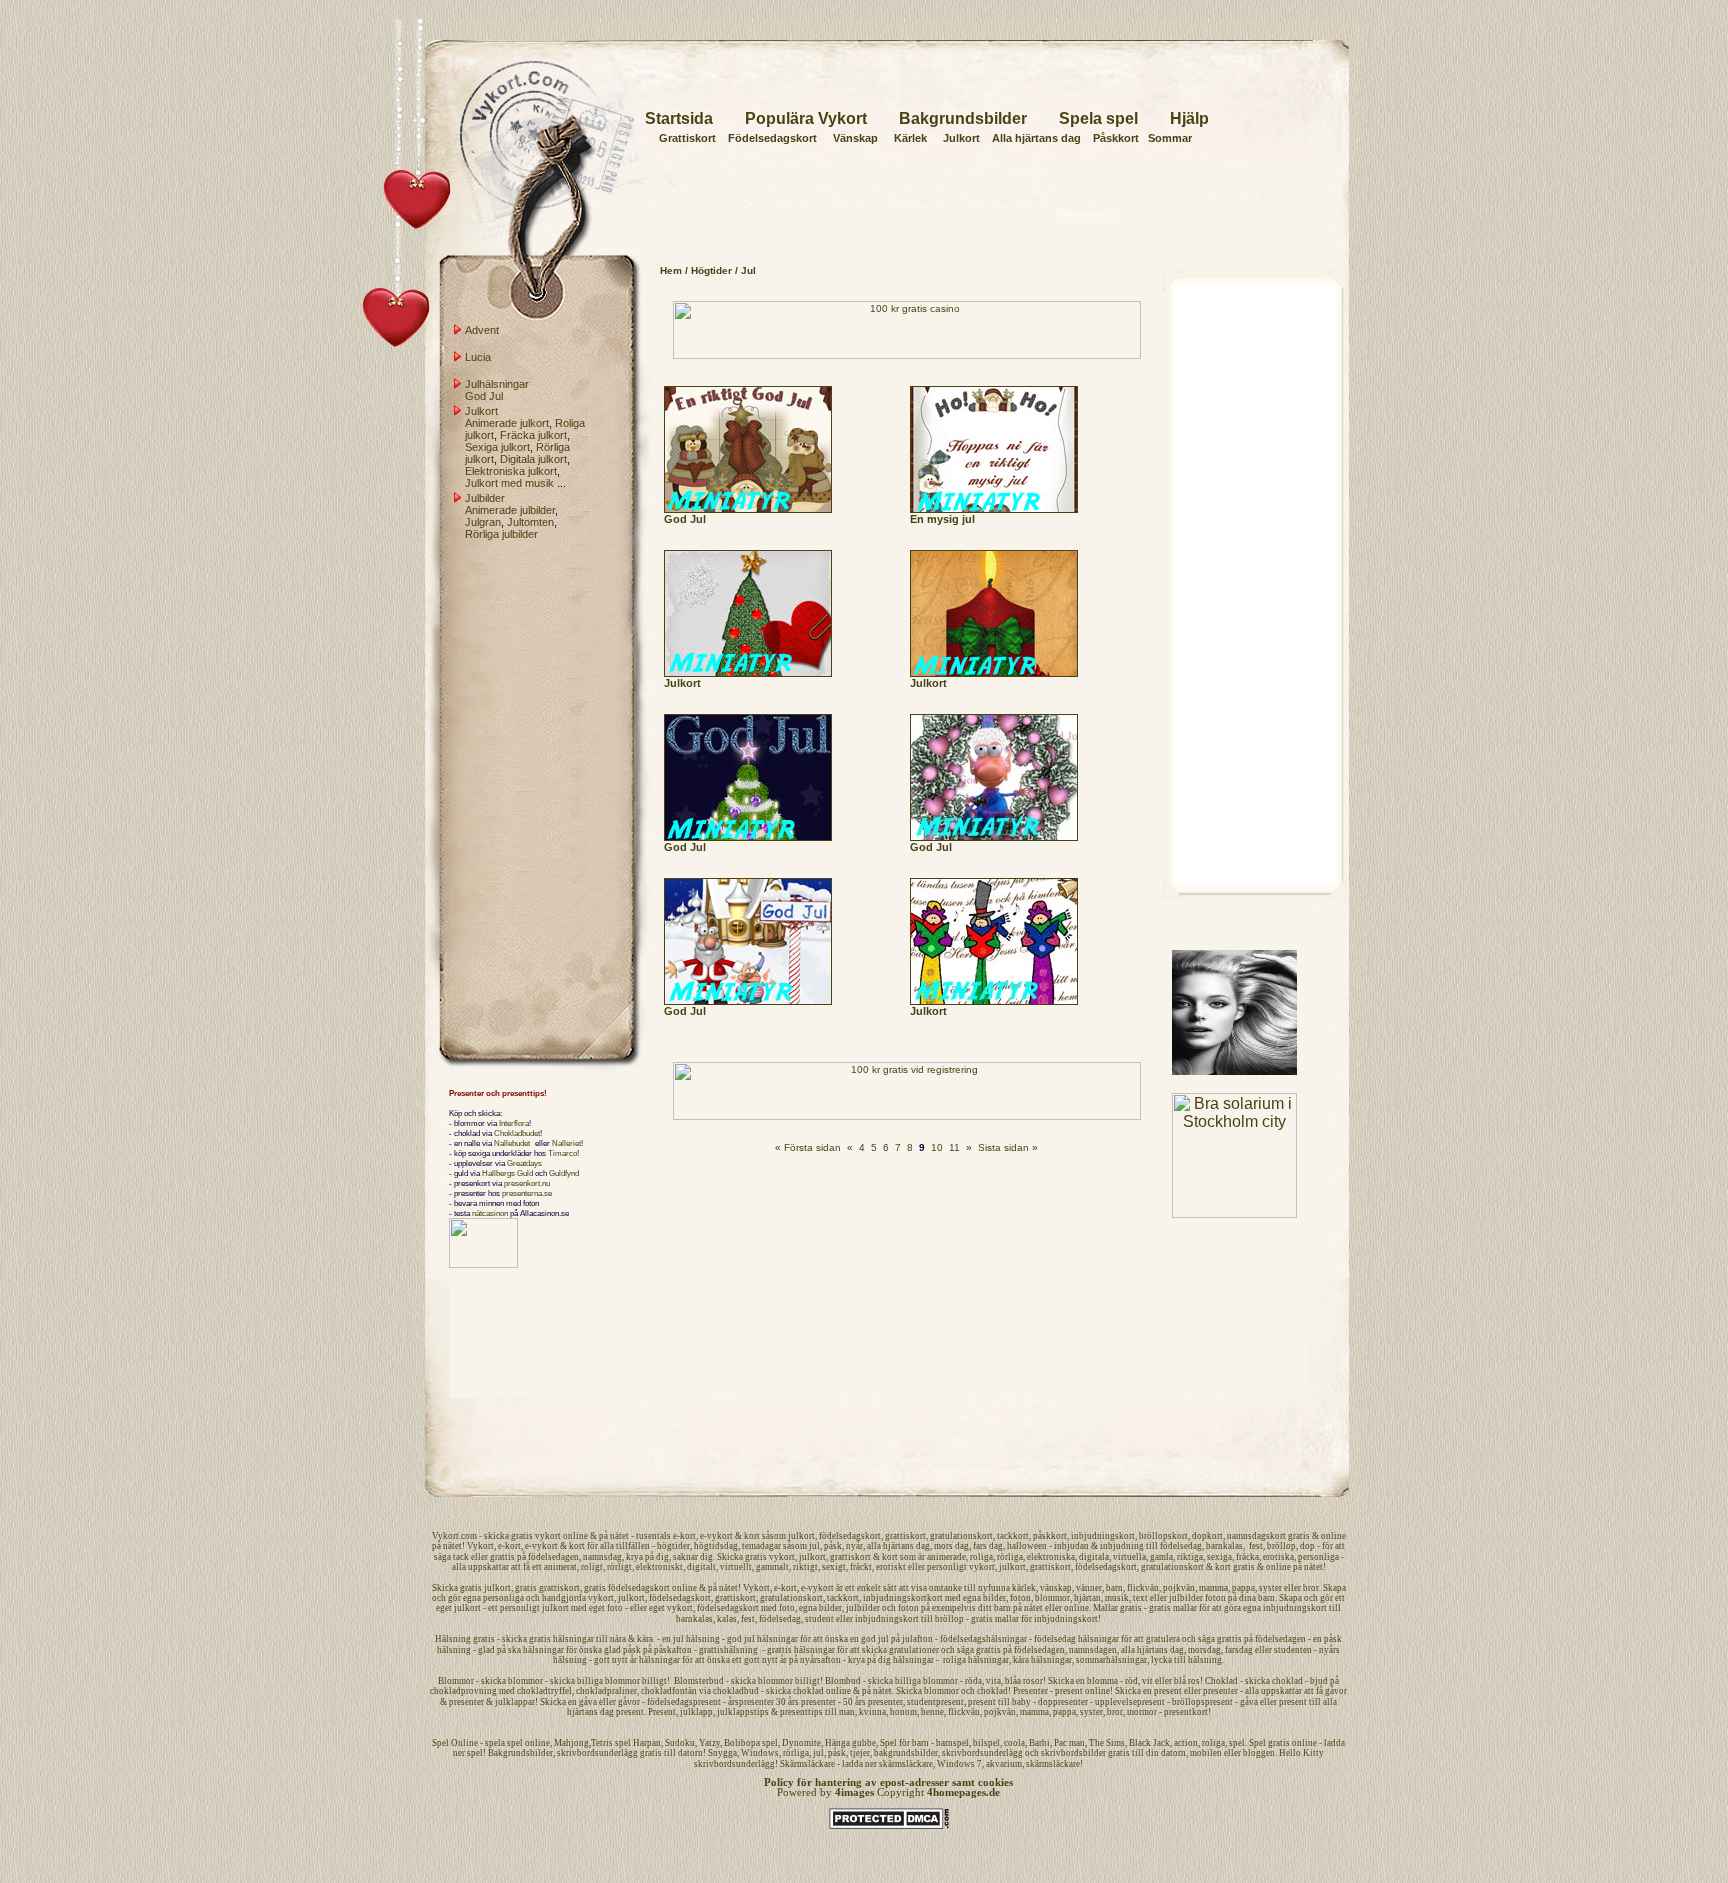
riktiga (1190, 1557)
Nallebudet (512, 1143)
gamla (1161, 1557)
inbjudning (1122, 1546)
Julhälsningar (497, 384)
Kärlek (910, 138)
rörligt (619, 1567)
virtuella (1129, 1557)
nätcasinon (490, 1213)
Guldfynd (564, 1173)
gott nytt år (765, 1660)
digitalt (701, 1567)
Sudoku (680, 1743)
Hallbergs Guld (507, 1173)
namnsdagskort (1256, 1536)
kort (752, 1536)
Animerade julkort (507, 423)
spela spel (504, 1743)
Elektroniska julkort (511, 471)
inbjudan (1071, 1546)
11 (954, 1147)
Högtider (711, 270)
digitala (1094, 1557)
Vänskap (855, 138)
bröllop (1281, 1546)
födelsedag (1181, 1546)
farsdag (1239, 1650)
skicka (496, 1536)
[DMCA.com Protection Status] (889, 1826)
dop (1307, 1546)
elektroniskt (659, 1567)
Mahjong (571, 1743)
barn (1114, 1588)
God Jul (484, 396)
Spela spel (1098, 118)
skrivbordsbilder (1073, 1753)
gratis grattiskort (547, 1588)
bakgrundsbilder (906, 1753)
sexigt (834, 1567)
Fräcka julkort (533, 435)
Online (464, 1743)
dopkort (1207, 1536)
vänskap (1056, 1588)
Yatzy (709, 1743)
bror (1311, 1588)
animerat (560, 1567)
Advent (482, 330)
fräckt (861, 1567)
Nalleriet (566, 1143)
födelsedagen (553, 1557)
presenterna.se (527, 1193)
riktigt (805, 1567)
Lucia (478, 357)
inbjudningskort (1103, 1536)
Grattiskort (687, 138)
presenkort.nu (527, 1183)
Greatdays (524, 1163)
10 (937, 1147)
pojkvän (1179, 1588)
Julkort (961, 138)
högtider (673, 1546)
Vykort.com (454, 1536)
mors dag (951, 1546)
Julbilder (485, 498)
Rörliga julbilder (501, 534)
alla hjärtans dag (898, 1546)
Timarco (562, 1153)
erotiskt (891, 1567)
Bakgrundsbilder (963, 118)
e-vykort (716, 1536)
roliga (981, 1557)
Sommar (1170, 138)
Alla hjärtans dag (1036, 138)
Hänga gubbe (850, 1743)
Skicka (445, 1588)
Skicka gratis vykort (756, 1557)
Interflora (514, 1123)
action (1186, 1743)
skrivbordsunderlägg (597, 1753)
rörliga (1010, 1557)
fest (1256, 1546)
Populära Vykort (806, 118)
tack (461, 1557)
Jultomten (530, 522)
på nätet (614, 1536)
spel (1237, 1743)
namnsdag (602, 1557)
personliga (1318, 1557)
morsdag (1204, 1650)
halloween (1027, 1546)
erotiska (1278, 1557)
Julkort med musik (509, 483)
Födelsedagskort (772, 138)
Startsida (679, 118)
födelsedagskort (850, 1536)
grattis (502, 1557)
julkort (801, 1536)
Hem (671, 270)
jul (814, 1546)
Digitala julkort (533, 459)
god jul (875, 1639)
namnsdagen (1093, 1650)
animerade (946, 1557)
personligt (947, 1567)
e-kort (684, 1536)
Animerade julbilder (510, 510)
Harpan (647, 1743)
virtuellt (736, 1567)
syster (1270, 1588)
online (575, 1536)
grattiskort (905, 1536)
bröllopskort (1163, 1536)
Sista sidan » (1008, 1147)
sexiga (1219, 1557)
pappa (1243, 1588)
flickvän (1143, 1588)
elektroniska (1051, 1557)
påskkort (1050, 1536)
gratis (522, 1536)
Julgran (483, 522)
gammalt (772, 1567)
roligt (592, 1567)
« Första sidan (808, 1147)
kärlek (1024, 1588)
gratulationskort (961, 1536)
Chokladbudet (517, 1133)
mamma (1213, 1588)
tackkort (1013, 1536)
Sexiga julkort (497, 447)
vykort (548, 1536)
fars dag (988, 1546)
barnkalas (1224, 1546)
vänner (1089, 1588)
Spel (440, 1743)
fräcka (1247, 1557)
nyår (854, 1546)
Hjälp (1189, 118)
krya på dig (647, 1557)
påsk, (835, 1546)
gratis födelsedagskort (627, 1588)
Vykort (480, 1546)
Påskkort (1116, 138)
